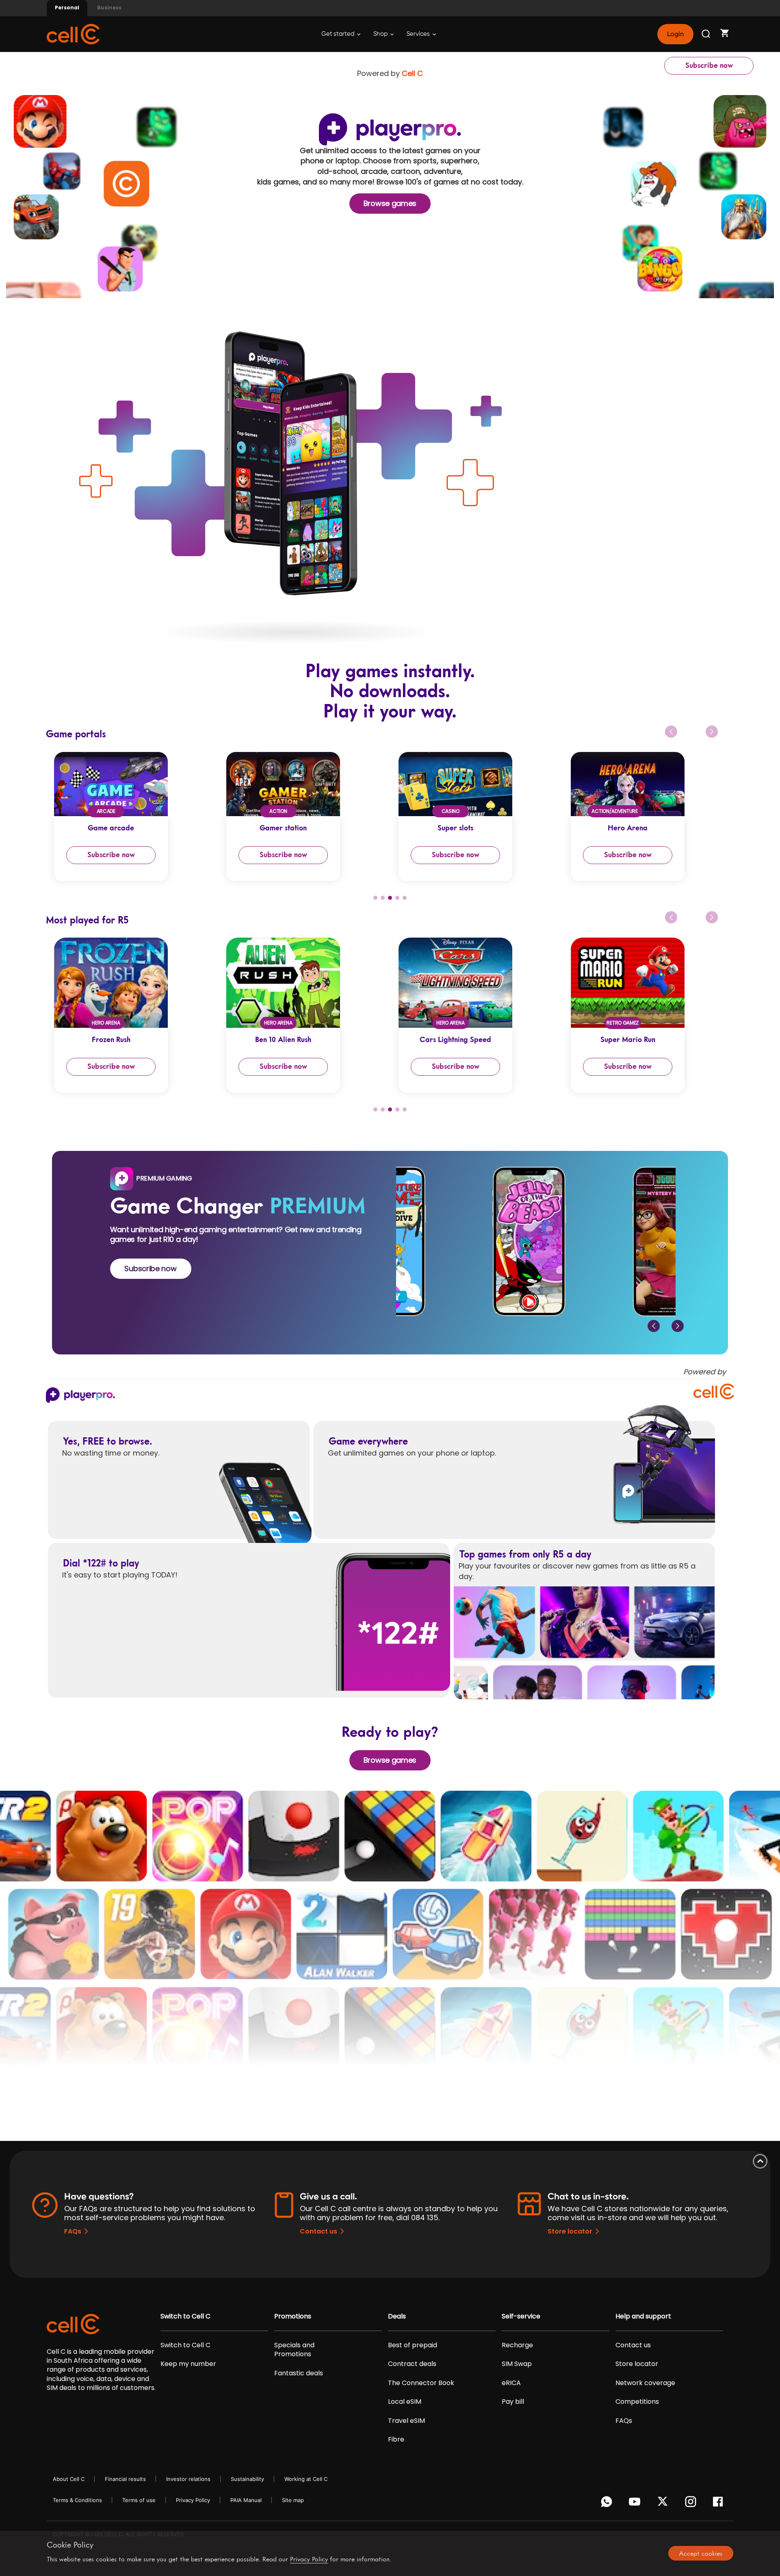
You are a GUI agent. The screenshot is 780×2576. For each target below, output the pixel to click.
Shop (381, 34)
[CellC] (73, 34)
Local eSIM (405, 2402)
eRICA (511, 2383)
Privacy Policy (193, 2500)
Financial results (125, 2479)
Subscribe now (709, 65)
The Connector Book (421, 2383)
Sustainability (247, 2479)
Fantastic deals (299, 2373)
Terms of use (139, 2500)
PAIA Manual (246, 2500)
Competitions (637, 2402)
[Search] (706, 34)
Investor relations (188, 2479)
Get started (338, 34)
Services (419, 34)
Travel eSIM (406, 2421)
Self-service (521, 2316)
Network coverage (645, 2383)
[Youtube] (636, 2504)
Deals (397, 2316)
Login (675, 34)
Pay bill (513, 2402)
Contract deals (412, 2364)
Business (109, 8)
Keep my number (188, 2364)
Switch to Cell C (185, 2316)
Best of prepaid (413, 2345)
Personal (67, 8)
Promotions (293, 2316)
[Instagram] (692, 2504)
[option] (132, 817)
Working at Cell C (306, 2479)
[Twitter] (664, 2504)
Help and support (643, 2316)
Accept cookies (701, 2553)
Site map (293, 2500)
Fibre (396, 2440)
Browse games (390, 203)
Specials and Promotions (294, 2350)
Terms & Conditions (77, 2500)
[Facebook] (720, 2504)
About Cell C (69, 2479)
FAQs (73, 2231)
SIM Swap (517, 2364)
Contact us (318, 2231)
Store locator (570, 2231)
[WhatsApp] (608, 2504)
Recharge (517, 2345)
